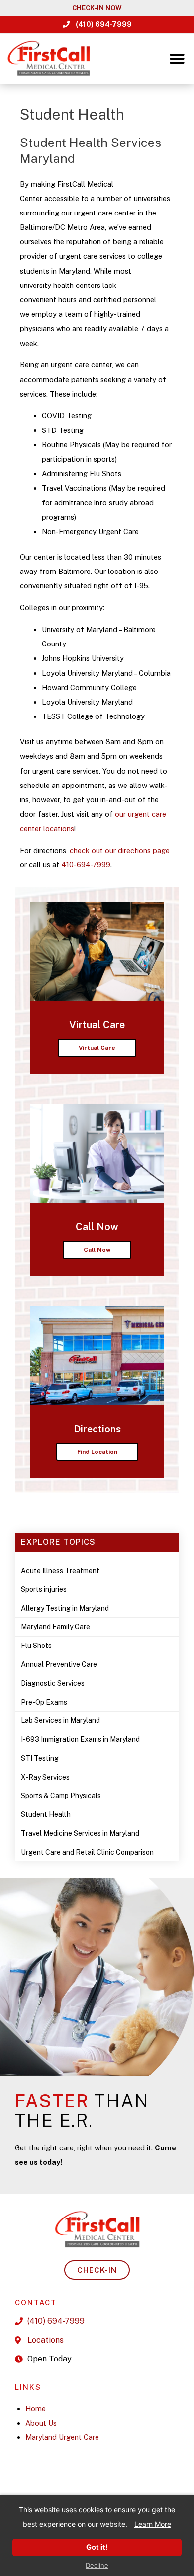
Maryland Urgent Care (62, 2437)
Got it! (97, 2547)
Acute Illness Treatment (60, 1571)
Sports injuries (44, 1589)
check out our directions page (120, 850)
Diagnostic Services (53, 1683)
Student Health (46, 1814)
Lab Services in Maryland (60, 1720)
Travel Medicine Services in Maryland (80, 1833)
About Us (41, 2423)
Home (36, 2408)
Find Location (97, 1452)
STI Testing (40, 1758)
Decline (97, 2565)
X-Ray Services (45, 1777)
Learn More (153, 2524)
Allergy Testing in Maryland (65, 1608)
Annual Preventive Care (59, 1664)
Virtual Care (97, 1048)
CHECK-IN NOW (97, 8)
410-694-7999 (86, 865)
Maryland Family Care (55, 1627)
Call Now (97, 1250)
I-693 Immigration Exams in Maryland (80, 1739)
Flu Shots (36, 1646)
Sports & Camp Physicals (61, 1796)
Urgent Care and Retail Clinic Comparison (87, 1852)
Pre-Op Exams (44, 1702)
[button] (177, 59)
